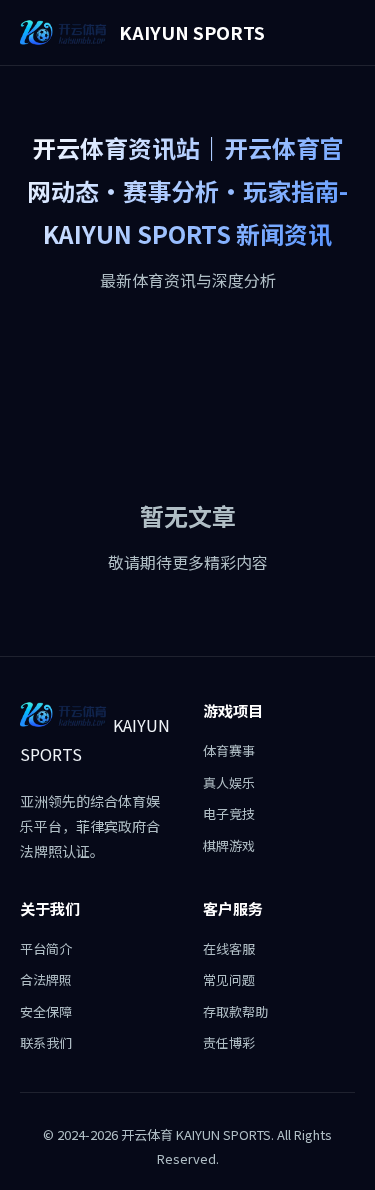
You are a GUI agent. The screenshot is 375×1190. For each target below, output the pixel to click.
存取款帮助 (235, 1011)
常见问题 (229, 979)
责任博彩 (229, 1042)
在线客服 (229, 948)
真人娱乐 (229, 782)
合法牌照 (46, 979)
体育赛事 (229, 750)
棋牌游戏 (229, 845)
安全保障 (46, 1011)
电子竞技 (229, 813)
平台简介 (46, 948)
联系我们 (46, 1042)
